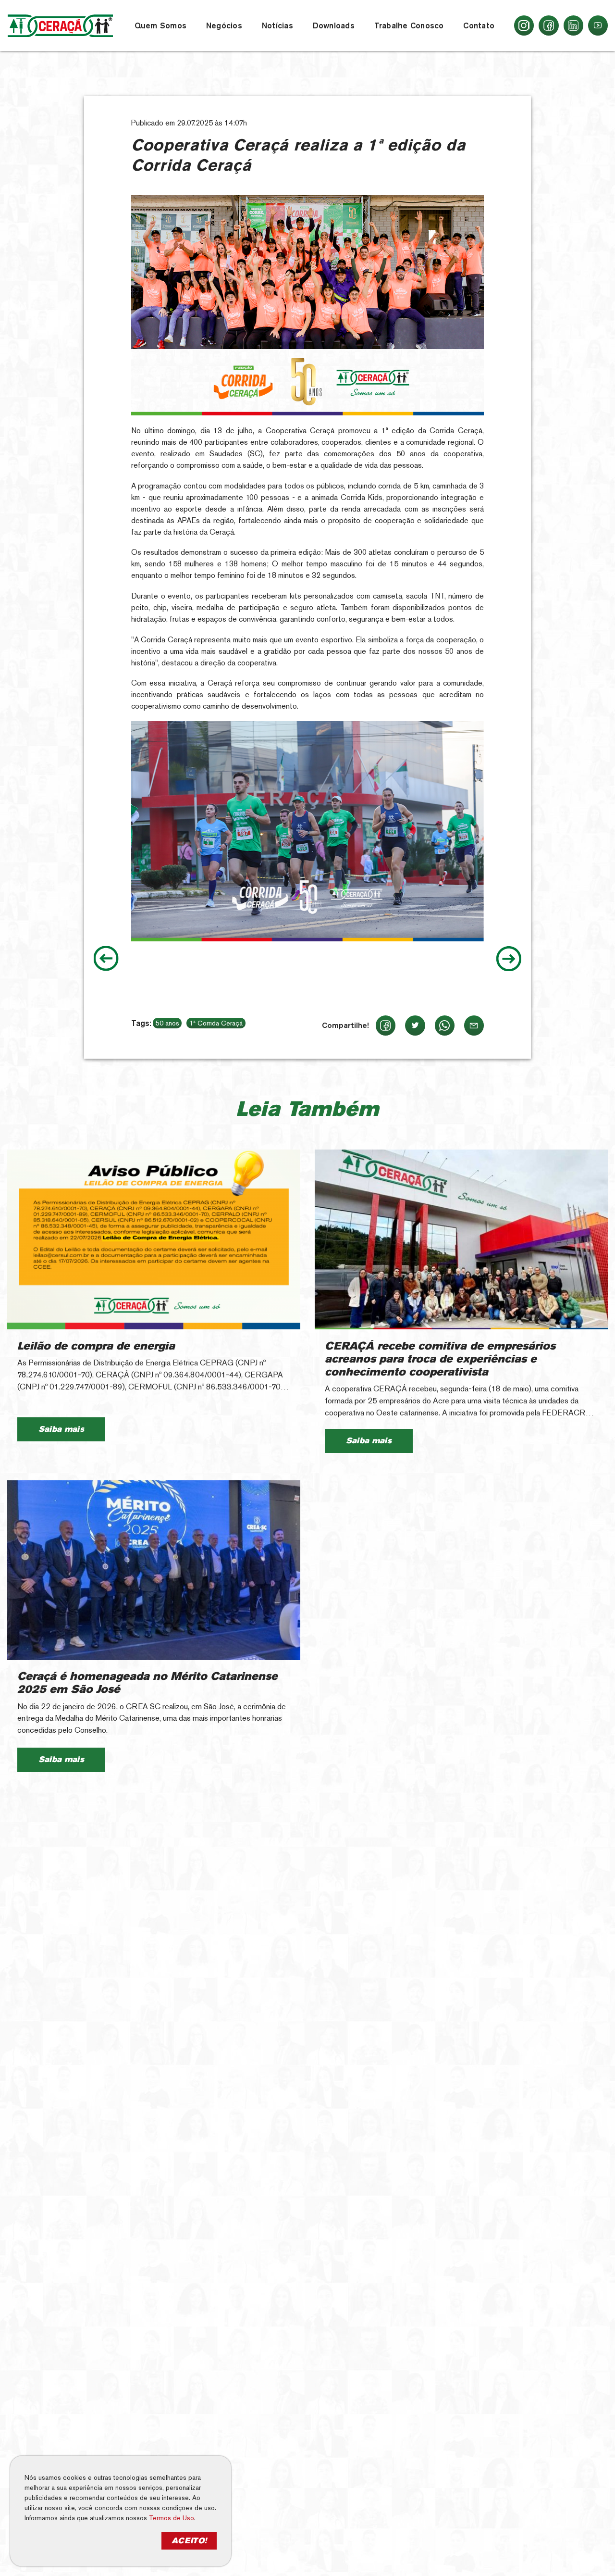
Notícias (277, 25)
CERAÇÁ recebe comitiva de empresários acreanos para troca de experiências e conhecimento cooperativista (440, 1359)
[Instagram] (524, 25)
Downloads (334, 25)
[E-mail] (474, 1025)
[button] (160, 25)
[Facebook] (548, 25)
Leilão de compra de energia (96, 1346)
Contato (479, 25)
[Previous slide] (106, 959)
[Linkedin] (573, 25)
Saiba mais (61, 1429)
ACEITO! (197, 2541)
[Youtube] (598, 25)
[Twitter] (415, 1025)
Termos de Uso (180, 2518)
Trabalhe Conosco (409, 25)
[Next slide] (509, 959)
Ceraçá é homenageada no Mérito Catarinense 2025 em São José (148, 1683)
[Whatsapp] (445, 1025)
